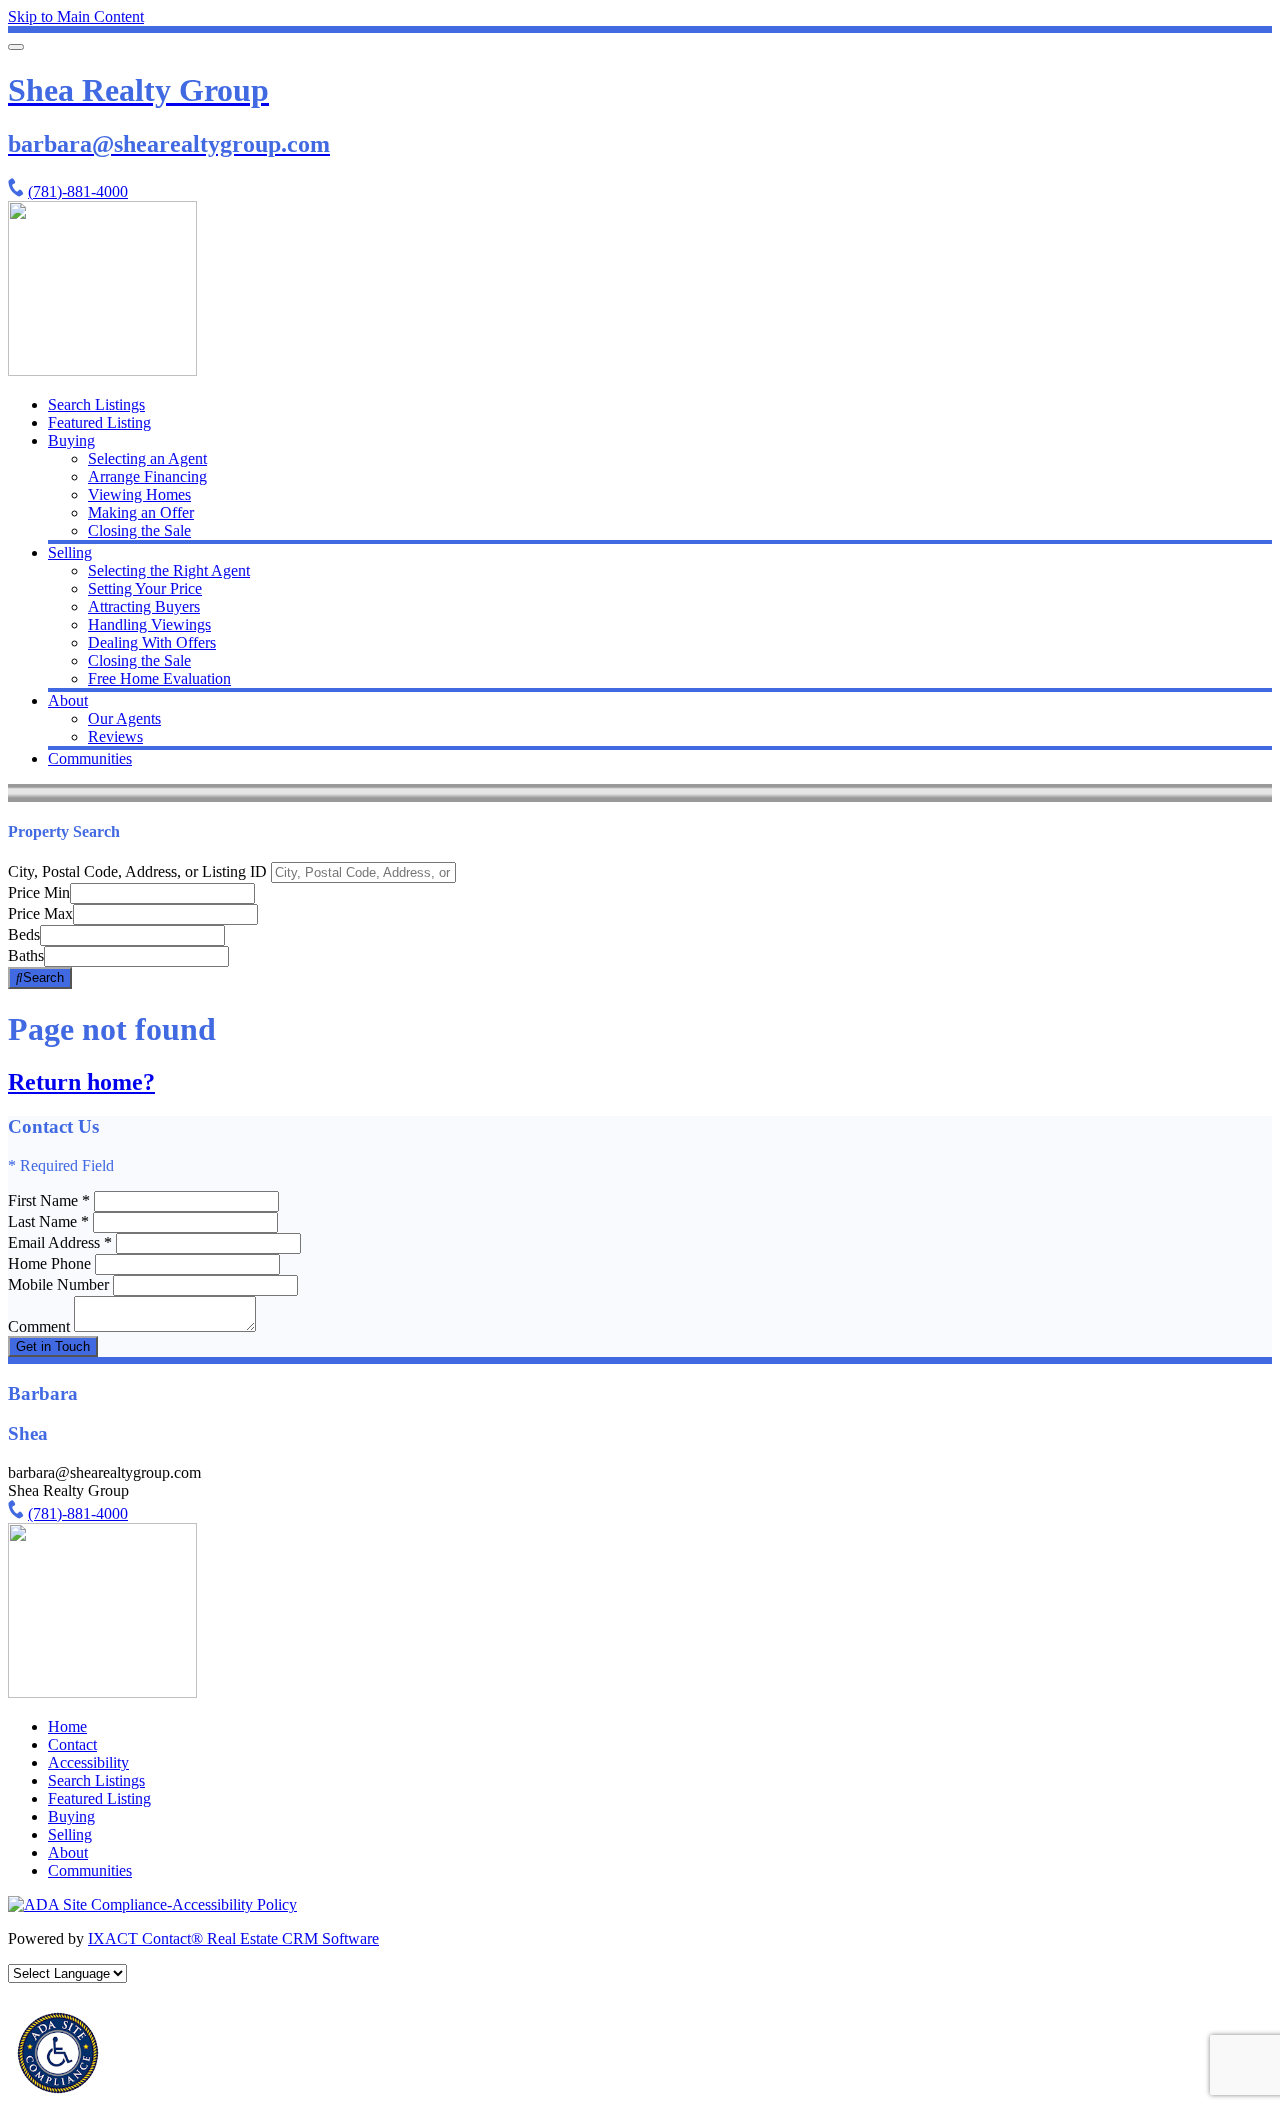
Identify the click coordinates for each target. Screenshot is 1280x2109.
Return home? (81, 1082)
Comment (39, 1326)
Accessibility (88, 1762)
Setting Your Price (145, 588)
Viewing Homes (139, 494)
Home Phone (51, 1263)
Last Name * (48, 1221)
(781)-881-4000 (78, 191)
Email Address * (60, 1242)
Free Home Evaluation (159, 678)
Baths (26, 955)
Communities (90, 758)
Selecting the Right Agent (169, 570)
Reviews (115, 736)
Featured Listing (99, 422)
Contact (72, 1744)
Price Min (39, 892)
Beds (24, 934)
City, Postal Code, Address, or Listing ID (137, 871)
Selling (70, 552)
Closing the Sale (139, 530)
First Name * (49, 1200)
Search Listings (96, 404)
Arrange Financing (147, 476)
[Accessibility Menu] (58, 2053)
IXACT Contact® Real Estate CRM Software (233, 1938)
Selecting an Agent (147, 458)
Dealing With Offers (152, 642)
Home (67, 1726)
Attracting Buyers (144, 606)
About (68, 700)
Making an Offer (141, 512)
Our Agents (124, 718)
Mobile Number (58, 1284)
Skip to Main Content (76, 16)
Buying (71, 440)
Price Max (40, 913)
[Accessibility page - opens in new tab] (152, 1904)
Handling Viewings (149, 624)
